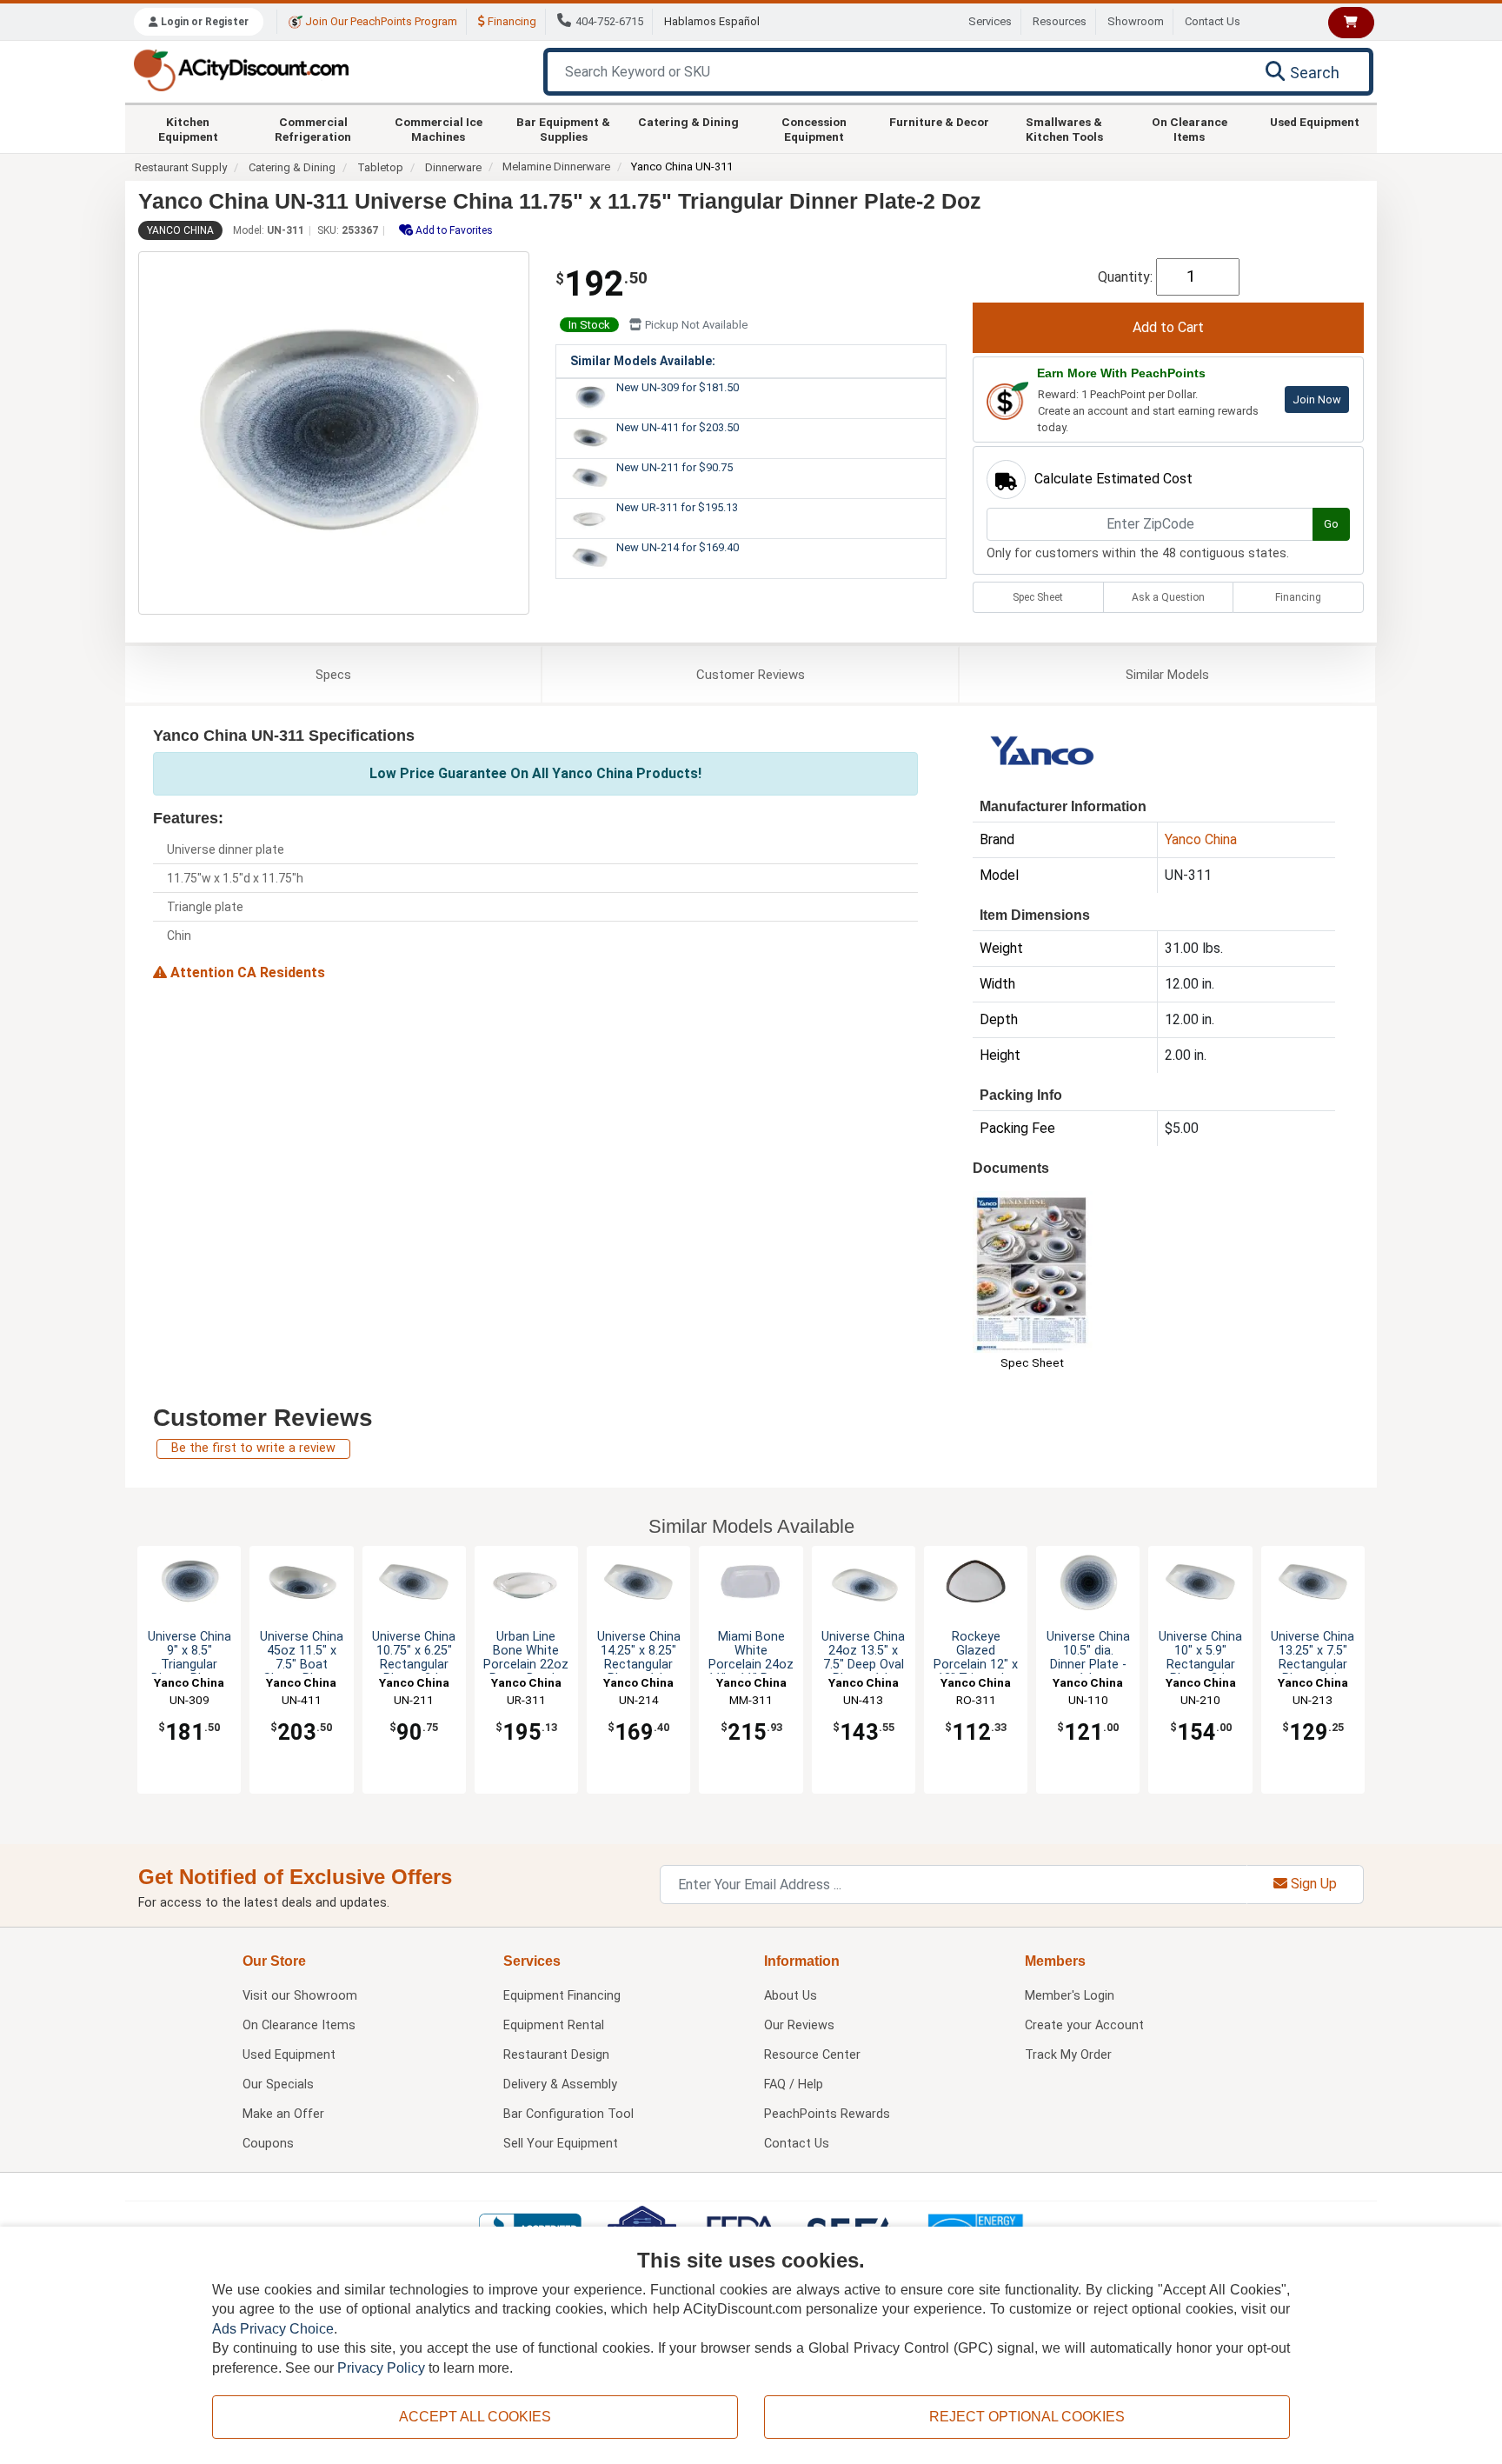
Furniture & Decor (939, 122)
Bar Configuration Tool (568, 2114)
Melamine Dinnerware (556, 166)
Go (1331, 524)
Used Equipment (1315, 122)
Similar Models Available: (643, 361)
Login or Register (203, 22)
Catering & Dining (688, 122)
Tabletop (380, 167)
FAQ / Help (794, 2084)
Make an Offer (283, 2114)
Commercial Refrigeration (313, 129)
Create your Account (1084, 2025)
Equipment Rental (554, 2025)
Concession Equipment (814, 129)
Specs (333, 675)
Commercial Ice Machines (439, 129)
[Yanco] (1043, 754)
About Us (791, 1996)
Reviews (751, 675)
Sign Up (1312, 1884)
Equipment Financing (562, 1996)
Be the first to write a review (253, 1448)
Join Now (1317, 400)
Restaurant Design (556, 2055)
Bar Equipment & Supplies (563, 129)
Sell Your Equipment (561, 2144)
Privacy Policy (381, 2368)
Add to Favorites (453, 230)
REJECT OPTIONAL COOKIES (1027, 2417)
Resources (1060, 21)
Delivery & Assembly (560, 2084)
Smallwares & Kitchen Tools (1064, 129)
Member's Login (1070, 1996)
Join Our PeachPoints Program (380, 21)
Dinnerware (453, 167)
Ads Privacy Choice (273, 2329)
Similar (1167, 675)
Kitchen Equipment (188, 129)
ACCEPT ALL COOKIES (475, 2417)
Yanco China (180, 230)
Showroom (1136, 21)
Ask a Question (1168, 597)
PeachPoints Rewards (827, 2114)
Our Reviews (799, 2025)
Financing (511, 21)
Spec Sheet (1038, 597)
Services (990, 21)
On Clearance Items (1190, 129)
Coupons (268, 2144)
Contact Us (1213, 21)
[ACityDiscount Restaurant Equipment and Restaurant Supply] (241, 69)
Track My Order (1068, 2055)
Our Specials (278, 2084)
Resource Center (812, 2055)
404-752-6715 (609, 21)
